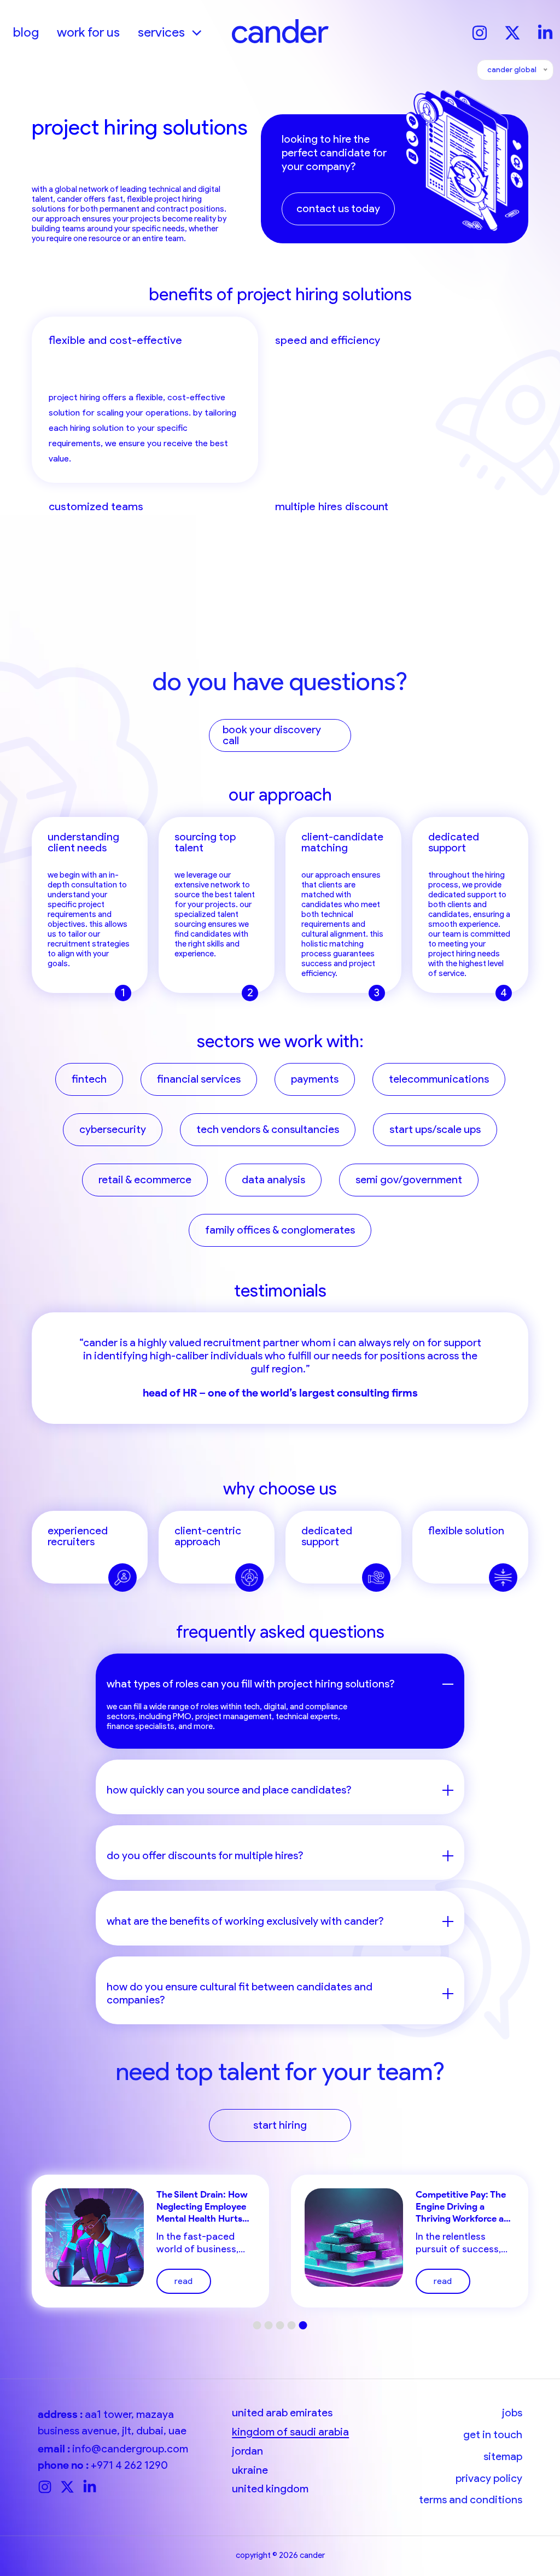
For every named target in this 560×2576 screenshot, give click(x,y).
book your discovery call (272, 735)
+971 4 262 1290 (129, 2465)
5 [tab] (303, 2325)
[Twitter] (512, 31)
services (161, 32)
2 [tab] (269, 2325)
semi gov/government (409, 1180)
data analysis (273, 1180)
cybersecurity (113, 1129)
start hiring (280, 2125)
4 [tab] (292, 2325)
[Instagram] (480, 31)
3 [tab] (280, 2325)
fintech (89, 1079)
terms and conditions (471, 2500)
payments (315, 1079)
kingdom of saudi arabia (290, 2432)
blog (26, 32)
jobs (512, 2413)
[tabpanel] (280, 1368)
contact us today (338, 209)
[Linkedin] (545, 31)
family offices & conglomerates (280, 1230)
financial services (199, 1079)
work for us (88, 32)
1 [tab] (257, 2325)
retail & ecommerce (145, 1180)
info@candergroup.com (130, 2449)
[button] (193, 32)
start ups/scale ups (435, 1129)
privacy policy (489, 2478)
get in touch (493, 2435)
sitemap (503, 2457)
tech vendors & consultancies (268, 1129)
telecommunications (439, 1079)
